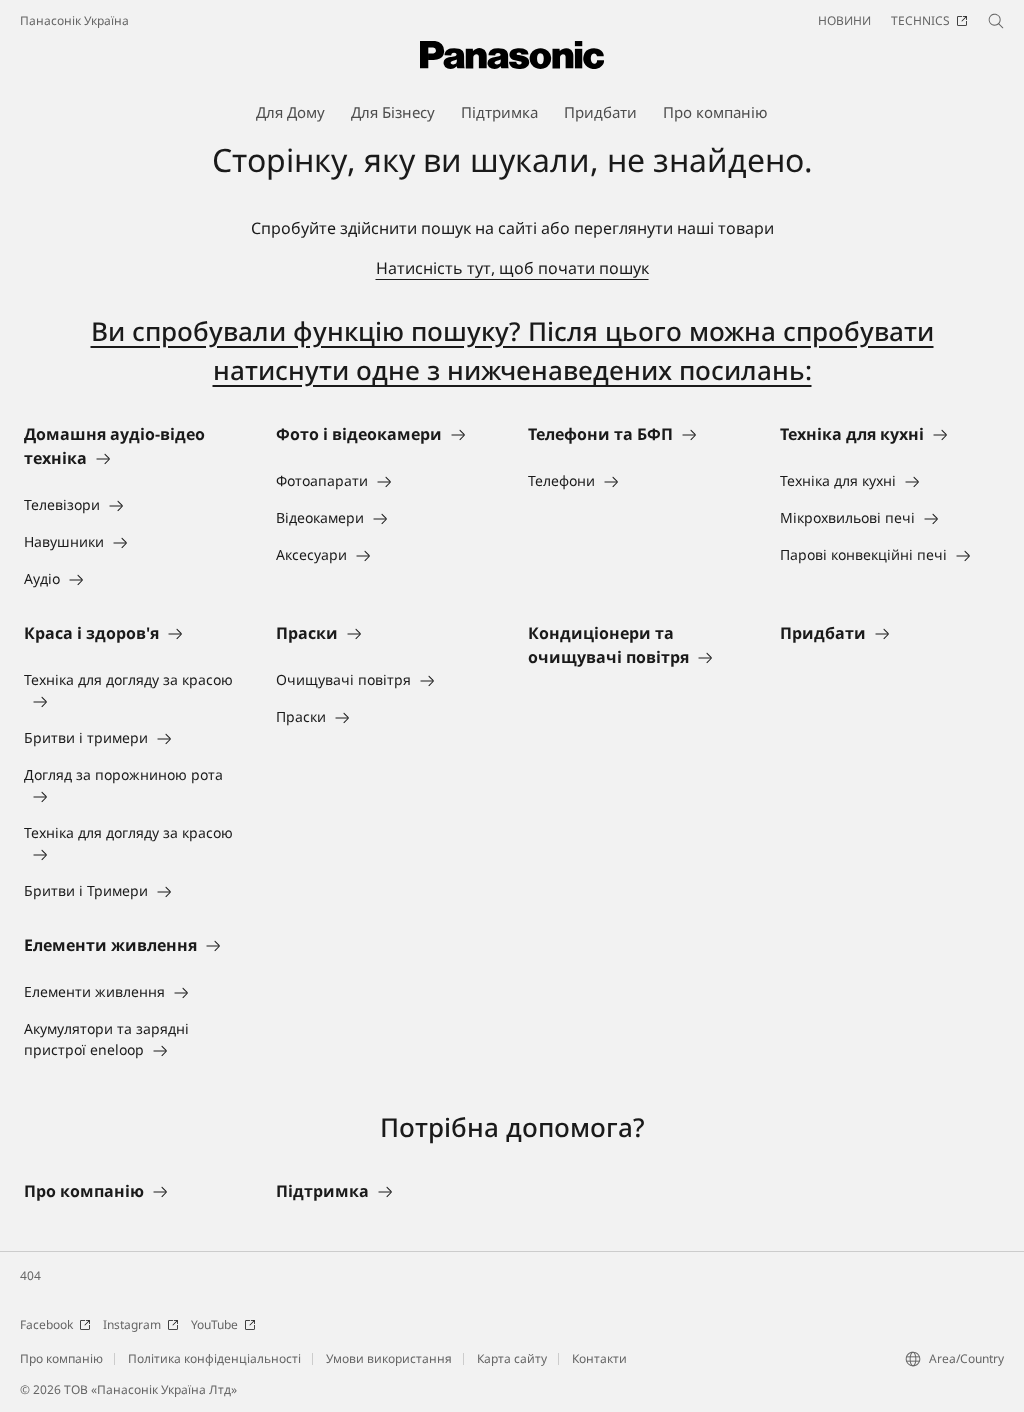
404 (30, 1275)
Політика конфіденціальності (214, 1358)
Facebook (46, 1324)
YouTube (214, 1324)
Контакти (599, 1358)
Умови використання (389, 1358)
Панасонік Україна (74, 20)
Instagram (132, 1324)
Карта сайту (512, 1358)
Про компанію (61, 1358)
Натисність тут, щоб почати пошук (512, 268)
